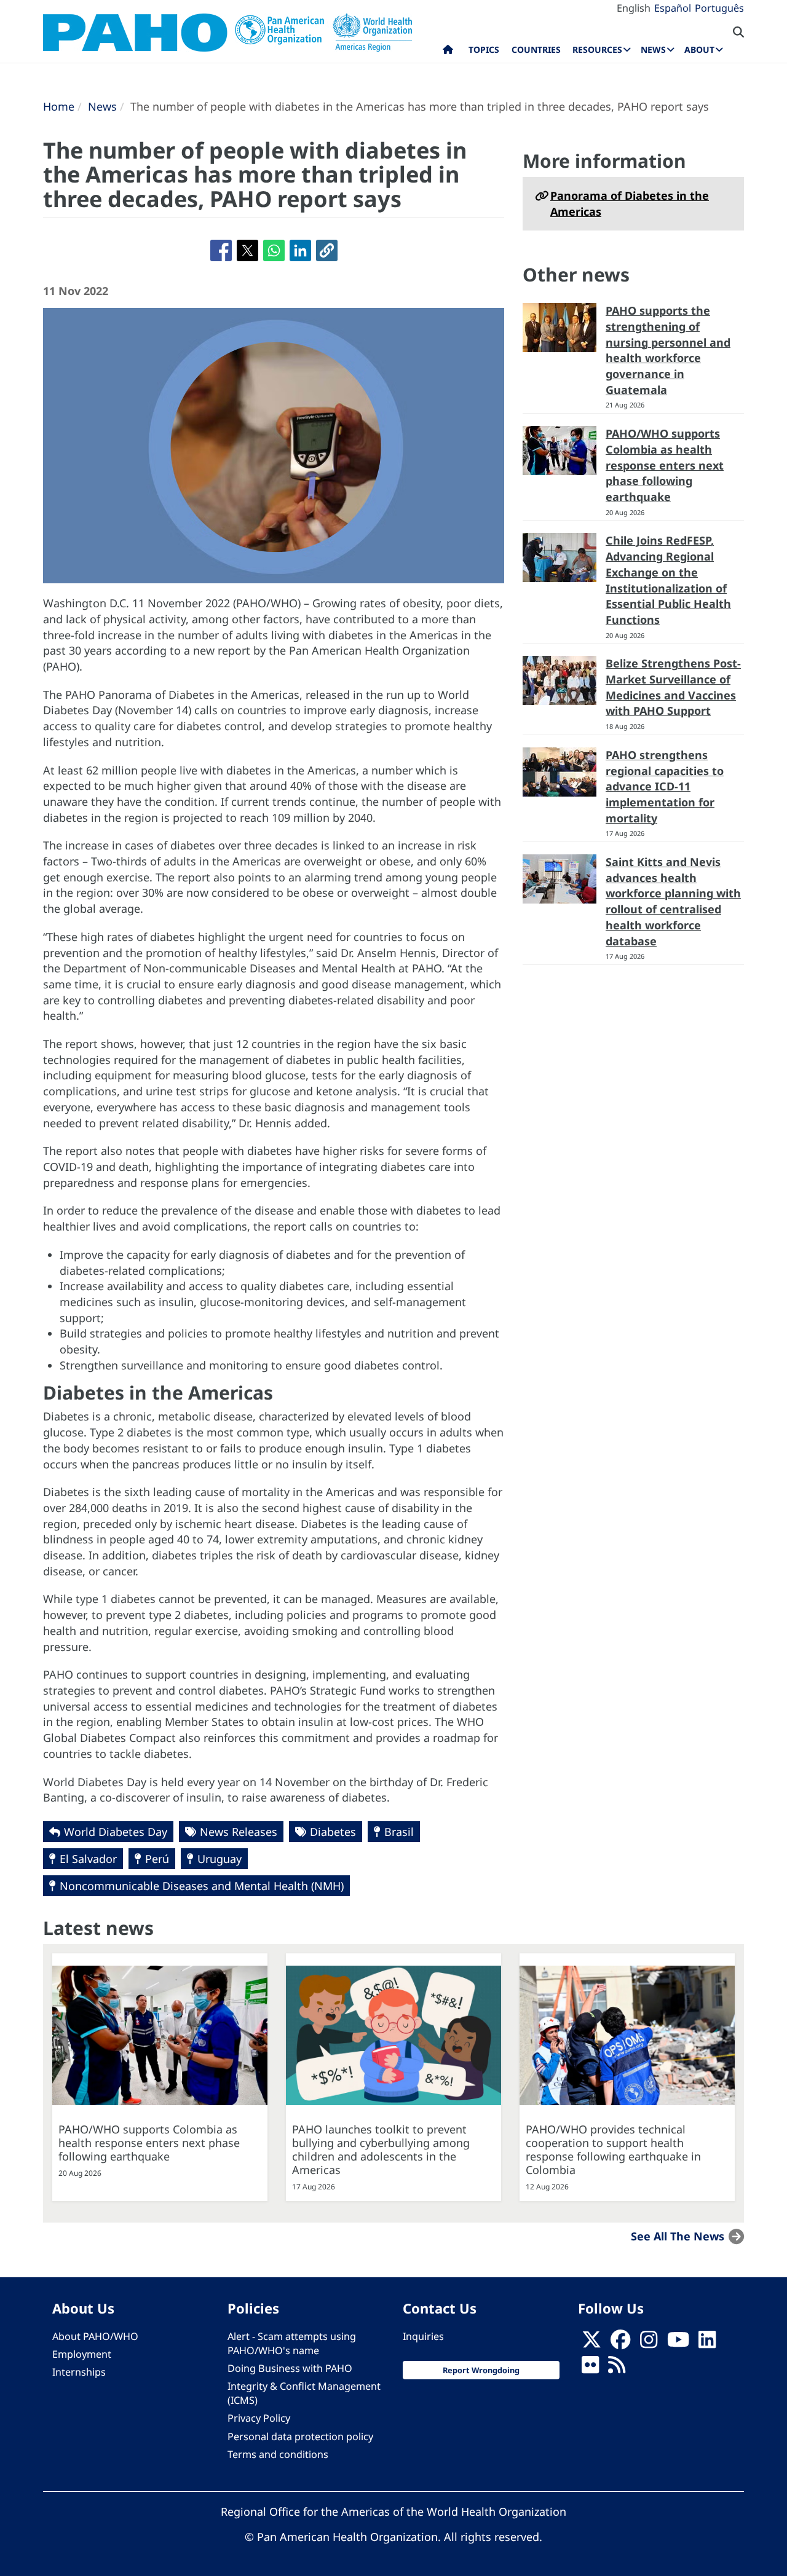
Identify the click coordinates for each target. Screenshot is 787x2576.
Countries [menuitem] (536, 49)
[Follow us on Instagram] (649, 2343)
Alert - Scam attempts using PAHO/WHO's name (292, 2343)
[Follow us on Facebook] (620, 2343)
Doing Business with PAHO (290, 2368)
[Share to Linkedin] (300, 250)
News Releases (239, 1832)
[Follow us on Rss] (617, 2368)
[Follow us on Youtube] (678, 2343)
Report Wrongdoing (481, 2370)
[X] (591, 2343)
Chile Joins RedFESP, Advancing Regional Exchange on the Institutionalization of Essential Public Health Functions (668, 580)
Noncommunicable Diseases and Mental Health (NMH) (202, 1886)
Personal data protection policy (300, 2436)
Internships (79, 2372)
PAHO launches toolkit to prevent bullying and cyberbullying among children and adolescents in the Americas (381, 2149)
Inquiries (423, 2336)
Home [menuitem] (448, 52)
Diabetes (333, 1832)
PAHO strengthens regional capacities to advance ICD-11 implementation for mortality (665, 786)
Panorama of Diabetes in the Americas (630, 203)
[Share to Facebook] (221, 250)
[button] (327, 250)
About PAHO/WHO (95, 2336)
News (102, 106)
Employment (82, 2354)
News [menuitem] (653, 49)
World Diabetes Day (116, 1832)
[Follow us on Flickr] (590, 2368)
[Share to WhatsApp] (274, 250)
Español (673, 8)
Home (59, 106)
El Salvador (88, 1859)
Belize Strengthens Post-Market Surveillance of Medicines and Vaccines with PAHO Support (673, 687)
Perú (157, 1859)
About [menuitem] (699, 49)
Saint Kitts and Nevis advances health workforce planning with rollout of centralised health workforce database (673, 901)
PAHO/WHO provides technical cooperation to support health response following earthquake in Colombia (613, 2149)
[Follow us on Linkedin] (707, 2343)
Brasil (399, 1832)
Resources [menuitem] (597, 49)
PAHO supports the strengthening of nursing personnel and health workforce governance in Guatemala (668, 350)
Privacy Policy (259, 2418)
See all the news (678, 2236)
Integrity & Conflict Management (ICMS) (304, 2393)
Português (719, 8)
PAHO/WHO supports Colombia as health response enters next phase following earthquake (665, 465)
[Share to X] (247, 250)
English (634, 8)
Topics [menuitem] (484, 49)
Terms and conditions (278, 2454)
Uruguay (219, 1859)
